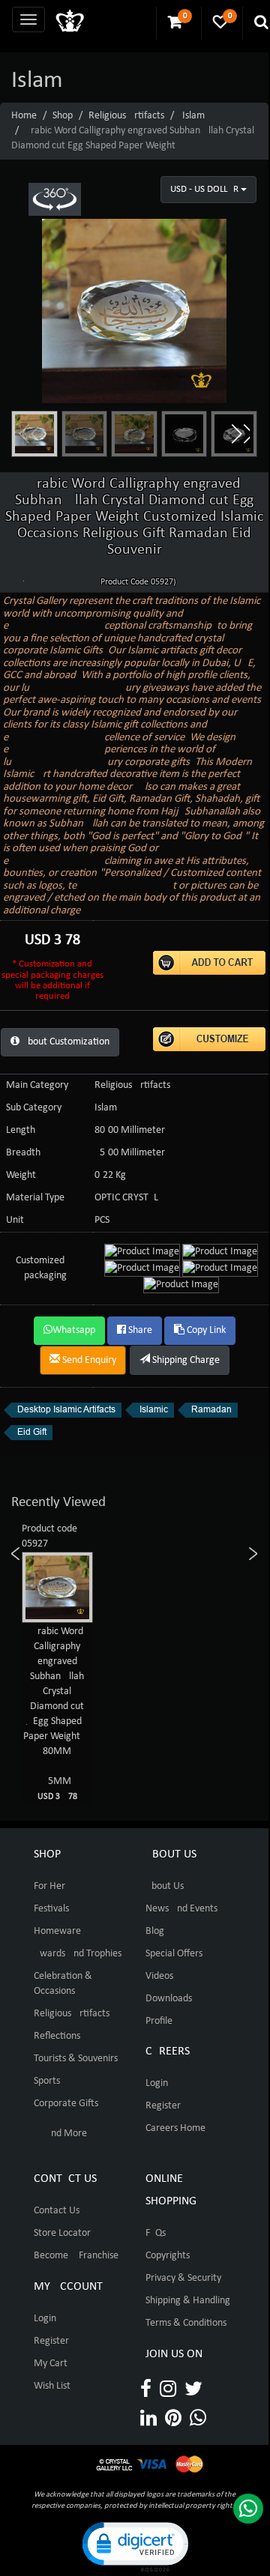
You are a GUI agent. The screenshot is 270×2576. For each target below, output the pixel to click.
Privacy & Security (183, 2278)
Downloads (169, 1999)
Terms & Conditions (186, 2323)
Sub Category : (36, 1108)
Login (157, 2083)
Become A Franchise (76, 2256)
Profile (159, 2021)
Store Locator (62, 2233)
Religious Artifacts (126, 116)
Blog (155, 1931)
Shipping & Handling (188, 2301)
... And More (60, 2134)
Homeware (57, 1931)
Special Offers (174, 1954)
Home (24, 116)
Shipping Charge (185, 1360)
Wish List (52, 2386)
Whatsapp (74, 1330)
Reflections (57, 2036)
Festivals (51, 1909)
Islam (193, 116)
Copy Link (205, 1330)
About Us (165, 1886)
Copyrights (168, 2256)
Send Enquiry (88, 1360)
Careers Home (175, 2128)
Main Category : (40, 1085)
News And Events (181, 1909)
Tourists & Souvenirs (76, 2059)
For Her (49, 1886)
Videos (159, 1976)
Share (139, 1330)
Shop (63, 116)
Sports (47, 2081)
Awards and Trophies (78, 1954)
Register (163, 2106)
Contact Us (57, 2211)
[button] (240, 434)
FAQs (156, 2233)
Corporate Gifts (66, 2104)
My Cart (51, 2364)
